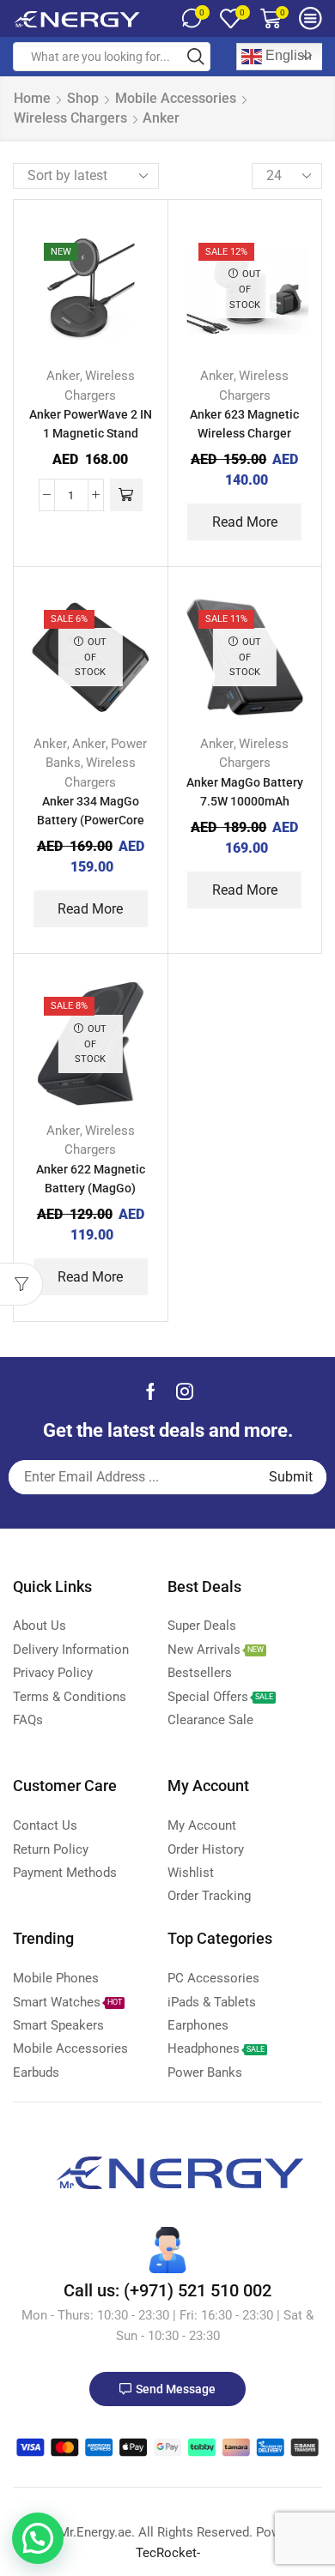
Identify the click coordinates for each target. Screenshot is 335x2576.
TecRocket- (168, 2553)
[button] (38, 2538)
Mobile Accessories (176, 98)
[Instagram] (185, 1391)
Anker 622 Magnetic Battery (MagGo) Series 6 (91, 1188)
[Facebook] (151, 1391)
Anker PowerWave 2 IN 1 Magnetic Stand (91, 424)
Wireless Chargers (70, 118)
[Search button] (196, 57)
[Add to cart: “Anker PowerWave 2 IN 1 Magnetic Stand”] (126, 495)
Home (32, 98)
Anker (63, 376)
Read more (245, 522)
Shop (83, 98)
